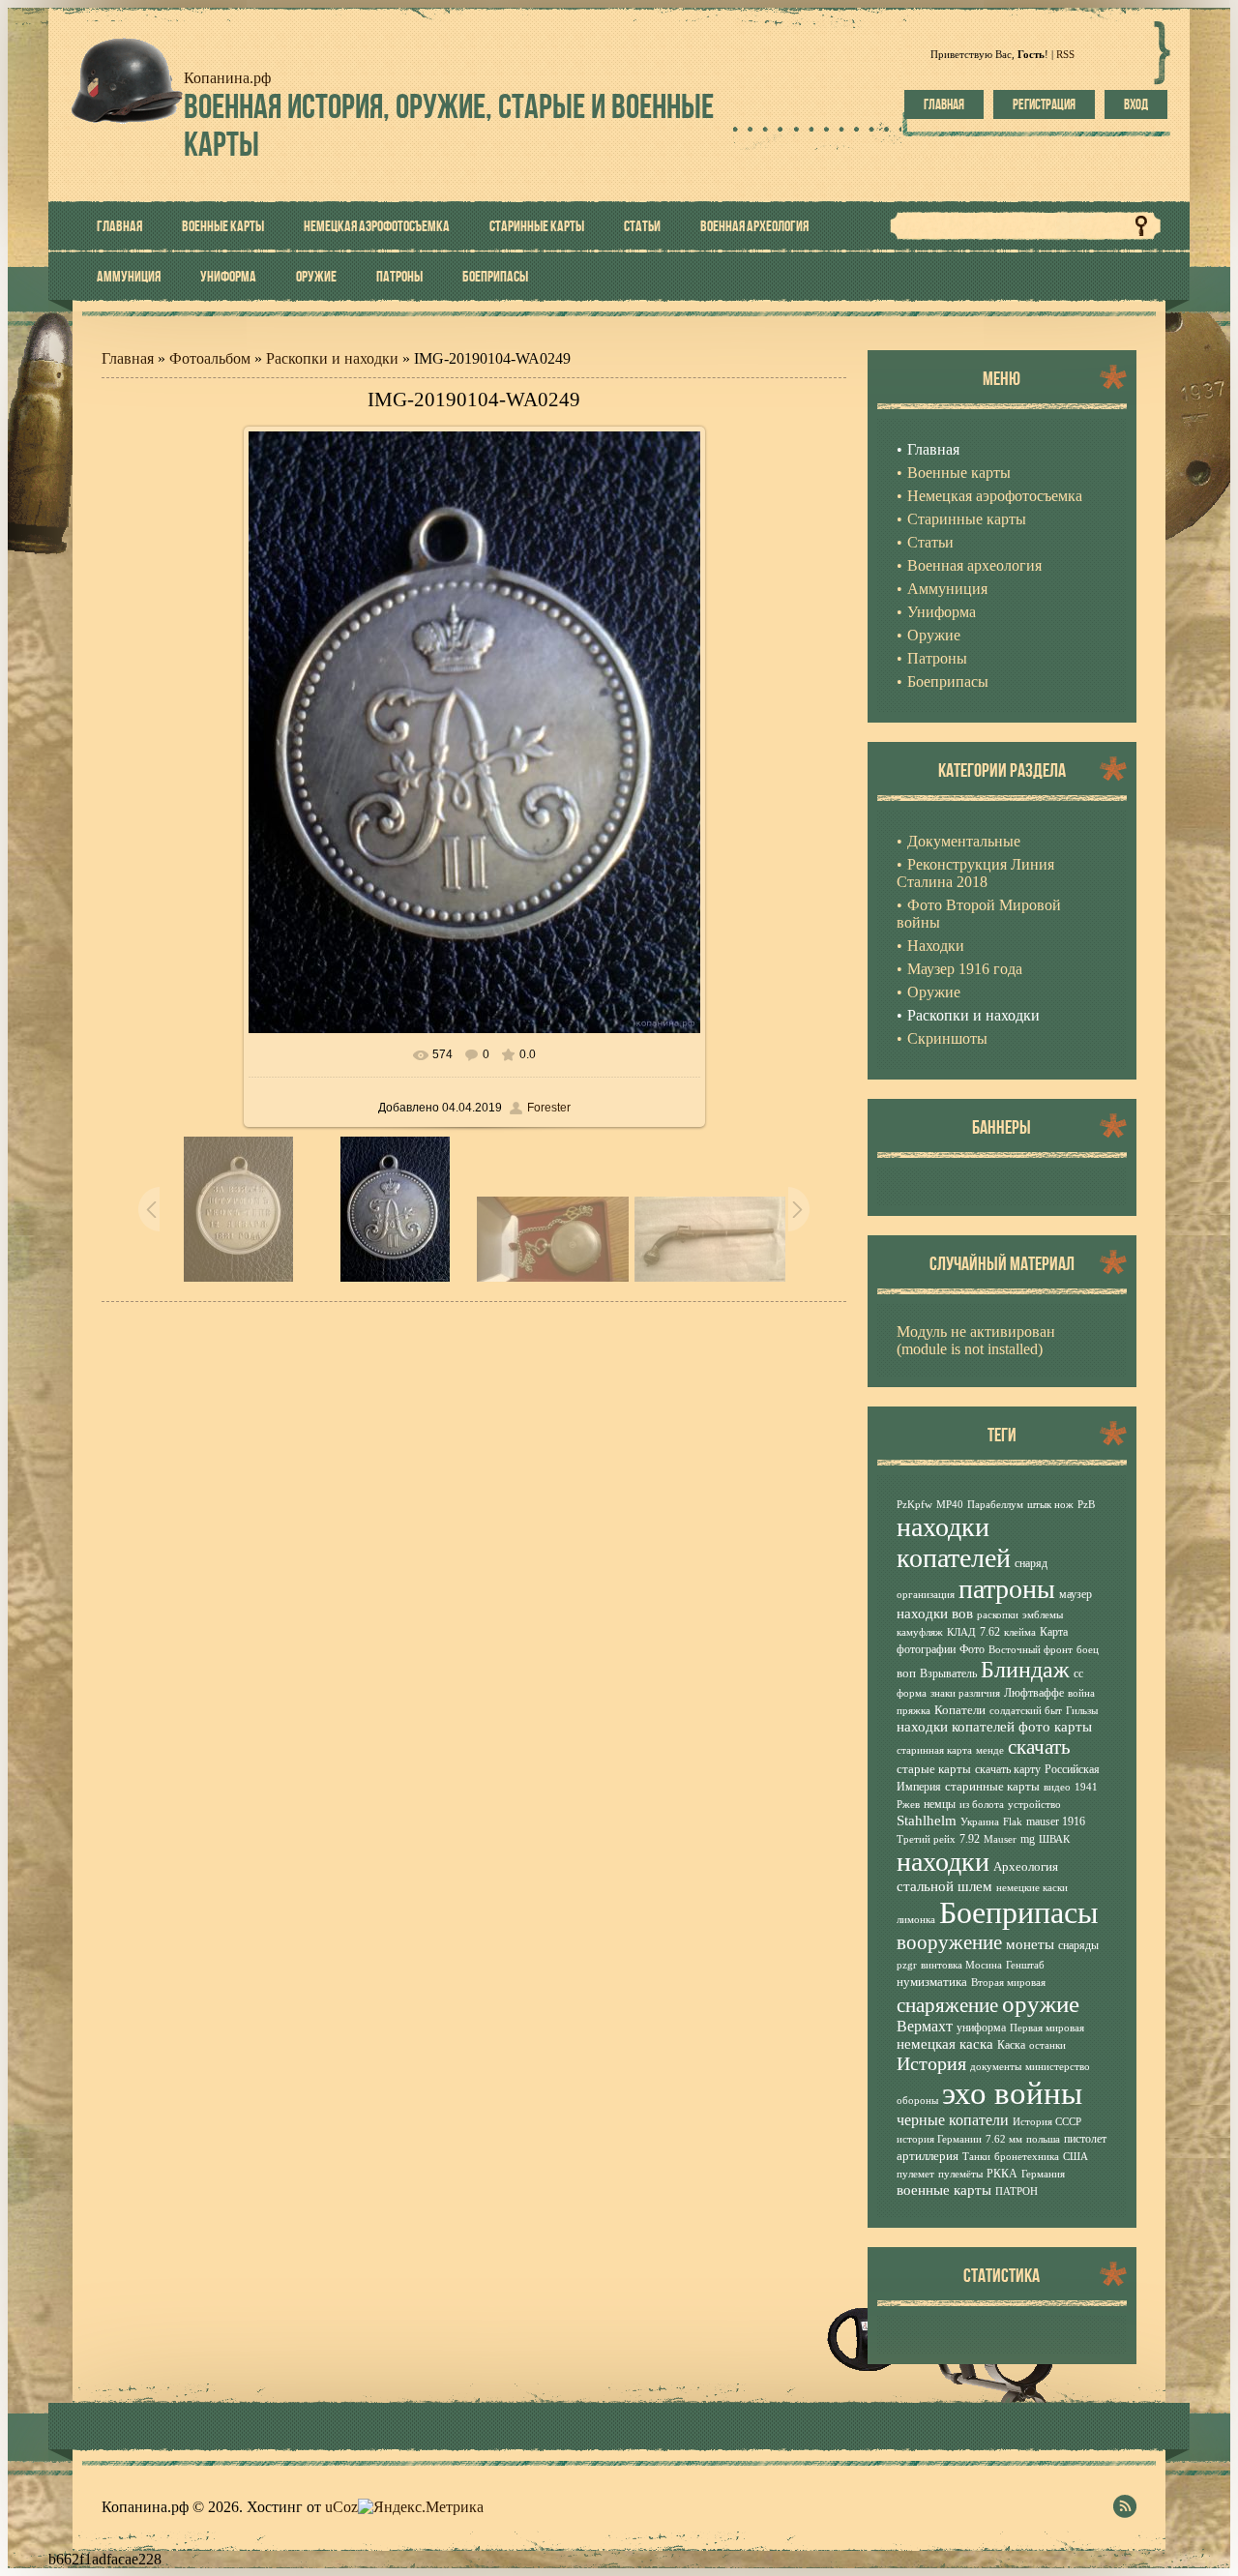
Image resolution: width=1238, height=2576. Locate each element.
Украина (980, 1822)
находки (943, 1862)
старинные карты (992, 1786)
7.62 (990, 1632)
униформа (981, 2028)
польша (1043, 2139)
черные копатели (953, 2120)
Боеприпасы (1019, 1912)
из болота (982, 1805)
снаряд (1031, 1563)
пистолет (1085, 2139)
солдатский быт (1026, 1711)
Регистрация (1044, 104)
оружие (1041, 2003)
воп (906, 1673)
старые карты (934, 1769)
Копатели (960, 1710)
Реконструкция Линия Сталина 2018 (975, 873)
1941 (1086, 1787)
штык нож (1050, 1505)
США (1076, 2157)
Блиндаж (1025, 1670)
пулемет (915, 2174)
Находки (936, 946)
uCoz (341, 2507)
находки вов (935, 1614)
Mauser (1000, 1839)
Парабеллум (995, 1505)
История (931, 2063)
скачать (1039, 1747)
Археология (1026, 1866)
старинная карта (934, 1750)
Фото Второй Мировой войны (979, 914)
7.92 (970, 1839)
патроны (1007, 1589)
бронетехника (1027, 2157)
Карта (1054, 1632)
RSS (1065, 54)
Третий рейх (926, 1839)
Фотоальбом (210, 358)
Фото (972, 1649)
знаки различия (965, 1693)
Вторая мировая (1008, 1983)
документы (996, 2067)
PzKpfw (914, 1505)
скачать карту (1008, 1769)
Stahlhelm (927, 1821)
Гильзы (1082, 1711)
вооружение (949, 1942)
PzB (1086, 1505)
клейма (1020, 1632)
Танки (976, 2157)
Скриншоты (947, 1038)
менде (990, 1750)
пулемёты (960, 2174)
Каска (1011, 2045)
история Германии (939, 2139)
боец (1088, 1650)
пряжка (914, 1711)
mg (1028, 1839)
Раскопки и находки (332, 358)
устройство (1034, 1805)
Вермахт (925, 2026)
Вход (1136, 104)
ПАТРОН (1017, 2191)
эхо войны (1012, 2093)
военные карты (944, 2190)
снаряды (1078, 1945)
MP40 (950, 1505)
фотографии (926, 1649)
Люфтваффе (1034, 1693)
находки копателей (954, 1542)
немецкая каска (945, 2044)
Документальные (964, 841)
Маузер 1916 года (965, 969)
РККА (1002, 2174)
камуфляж (920, 1632)
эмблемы (1043, 1615)
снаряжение (947, 2005)
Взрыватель (948, 1673)
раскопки (998, 1615)
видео (1057, 1787)
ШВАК (1054, 1839)
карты (1073, 1727)
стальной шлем (944, 1886)
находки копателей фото (973, 1727)
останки (1047, 2045)
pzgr (907, 1965)
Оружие (934, 992)
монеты (1030, 1944)
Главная (944, 104)
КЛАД (961, 1632)
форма (912, 1693)
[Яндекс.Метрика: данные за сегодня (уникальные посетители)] (421, 2507)
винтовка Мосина (961, 1965)
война (1081, 1693)
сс (1078, 1673)
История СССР (1047, 2122)
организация (926, 1595)
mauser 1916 (1056, 1821)
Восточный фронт (1031, 1650)
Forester (549, 1108)
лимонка (916, 1920)
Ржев (908, 1805)
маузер (1076, 1594)
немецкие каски (1032, 1888)
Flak (1013, 1822)
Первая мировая (1047, 2028)
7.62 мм (1004, 2139)
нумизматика (932, 1982)
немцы (940, 1804)
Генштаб (1025, 1965)
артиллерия (928, 2156)
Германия (1043, 2174)
